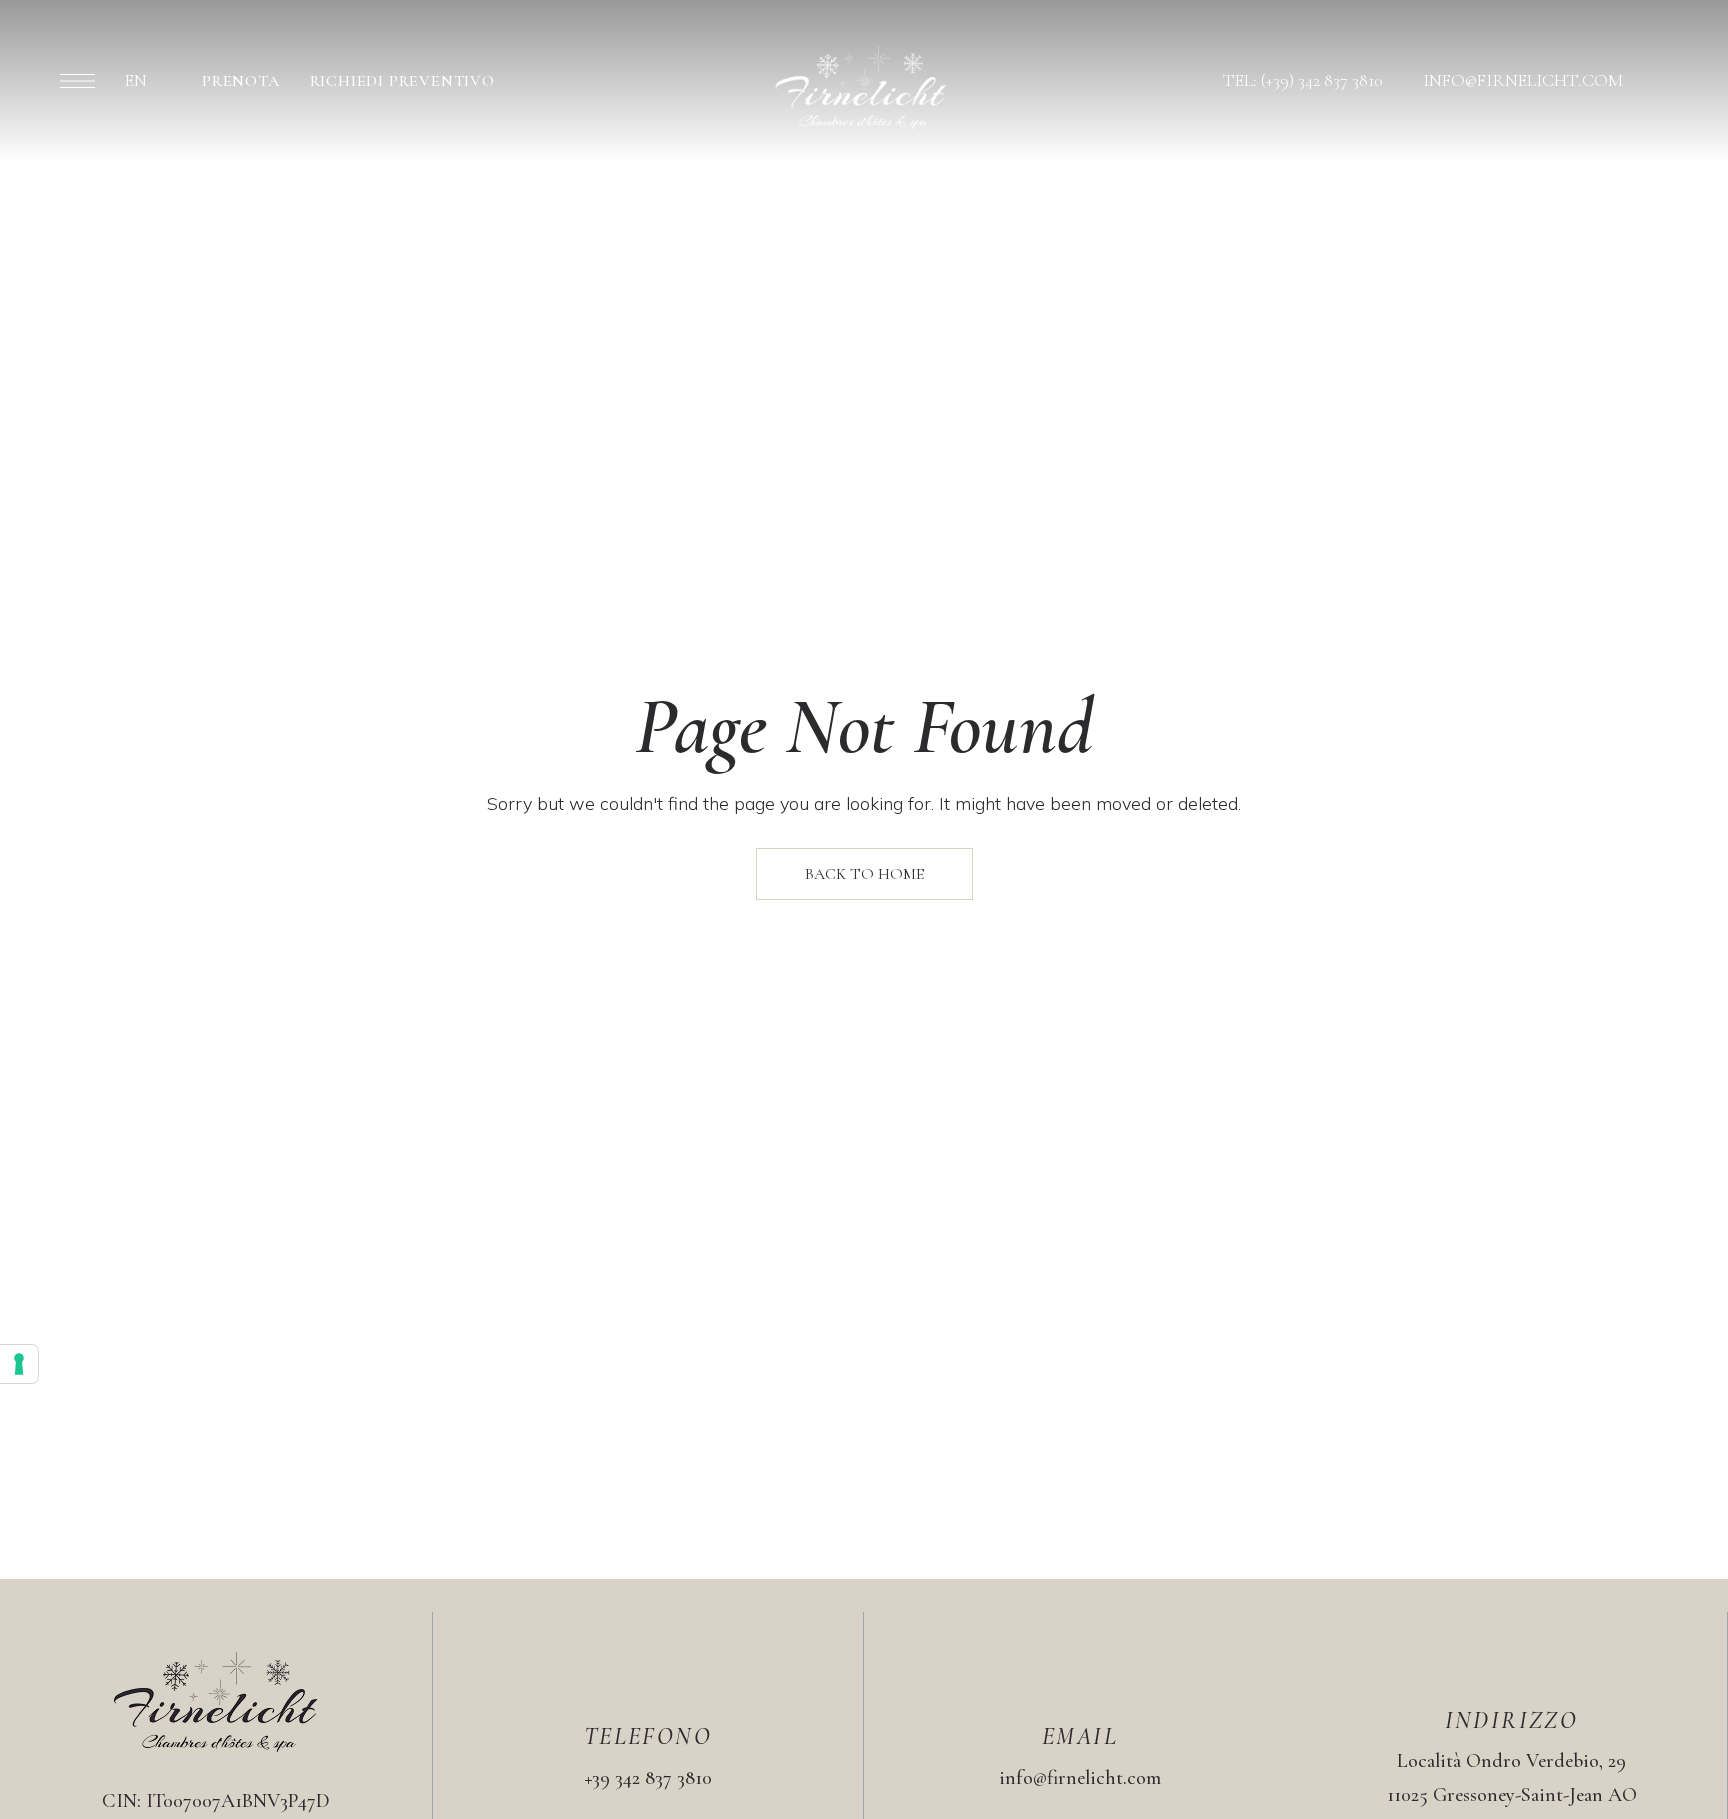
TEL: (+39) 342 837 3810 (1303, 80)
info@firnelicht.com (1080, 1778)
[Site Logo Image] (861, 87)
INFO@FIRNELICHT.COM (1523, 80)
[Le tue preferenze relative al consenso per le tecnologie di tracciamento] (19, 1364)
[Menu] (77, 81)
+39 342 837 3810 (648, 1778)
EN (136, 80)
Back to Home (864, 874)
